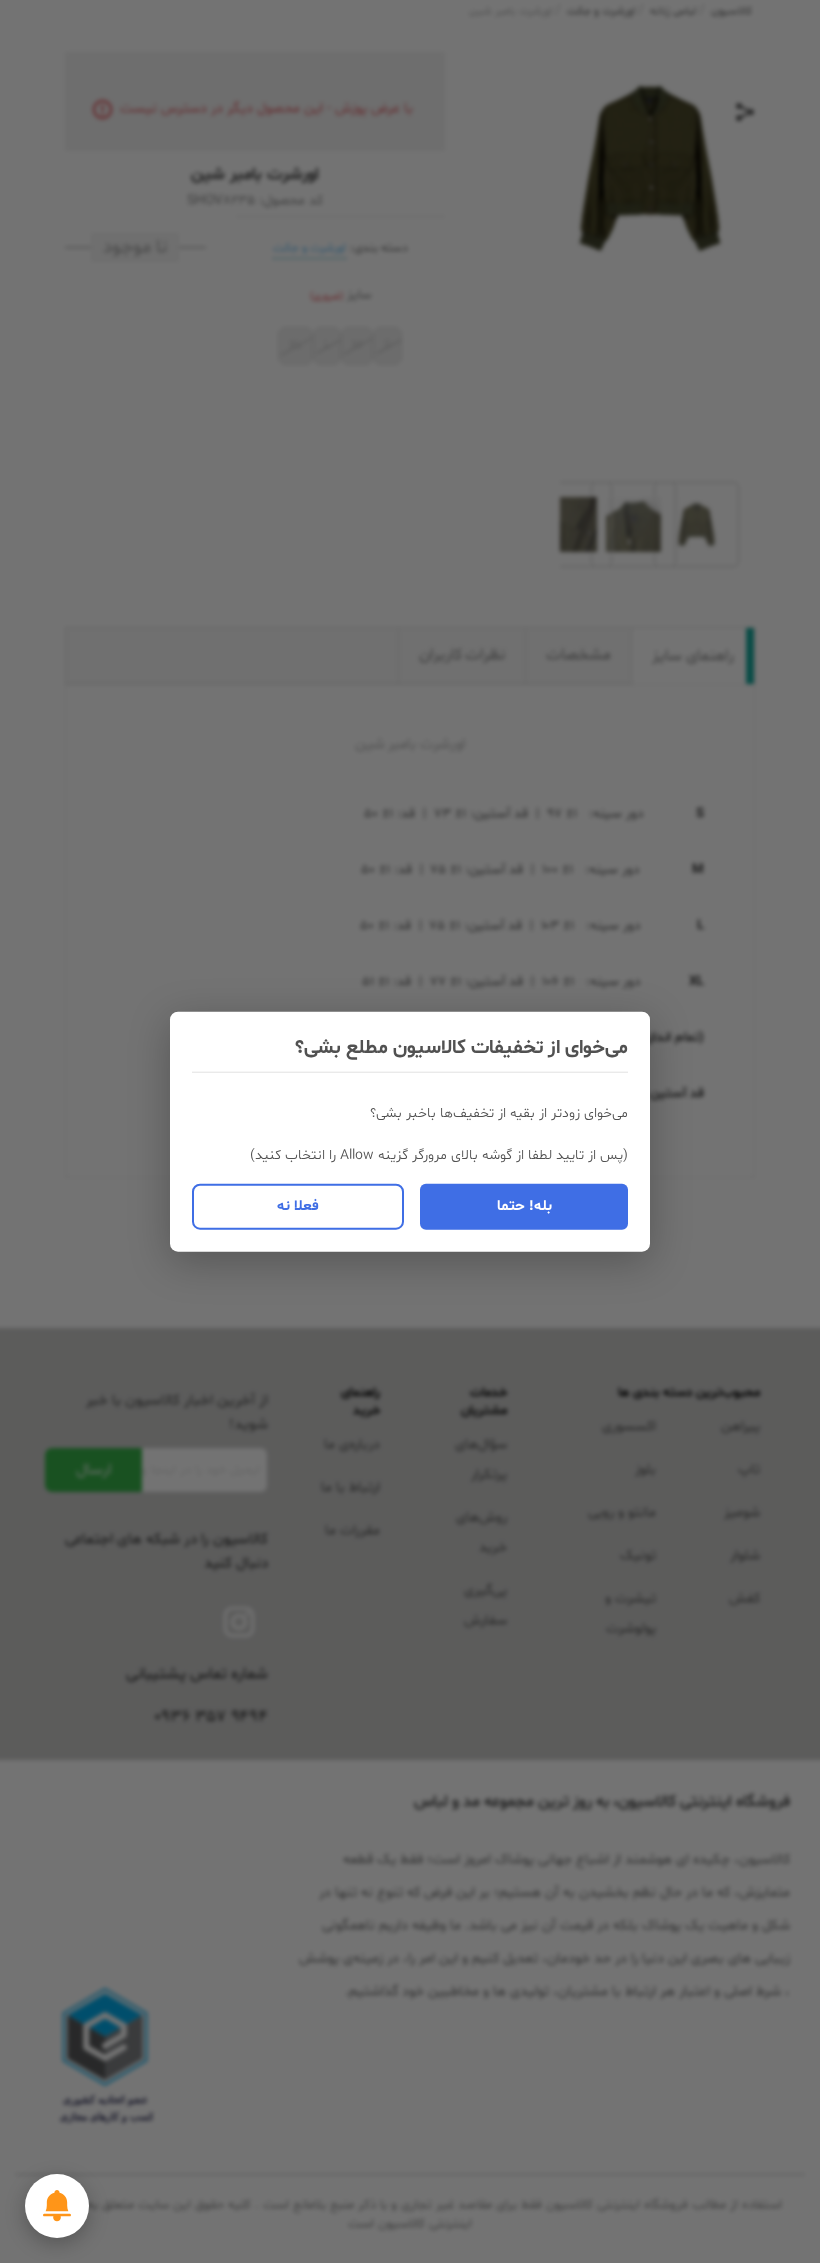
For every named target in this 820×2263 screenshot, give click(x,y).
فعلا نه (298, 1205)
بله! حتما (524, 1205)
